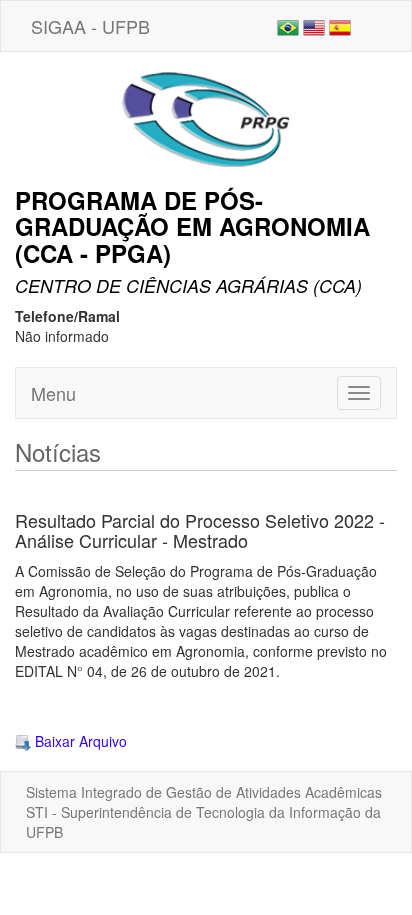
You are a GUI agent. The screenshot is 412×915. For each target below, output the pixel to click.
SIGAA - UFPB (90, 26)
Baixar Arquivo (79, 741)
